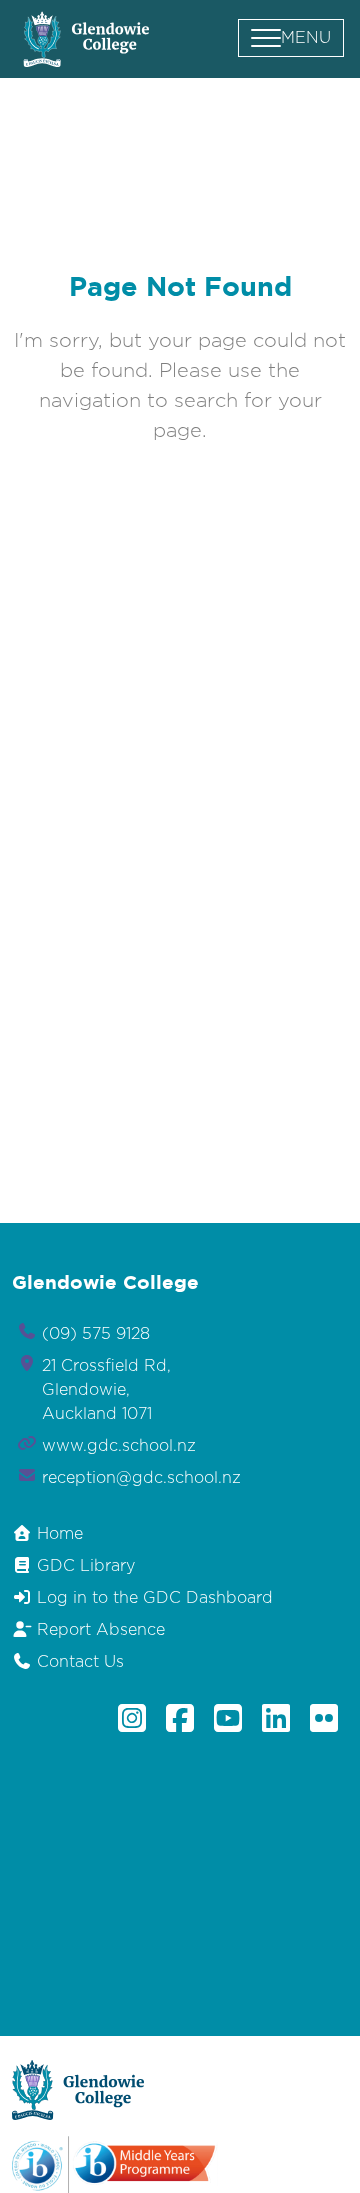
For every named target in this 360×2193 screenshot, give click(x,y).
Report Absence (98, 1630)
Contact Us (78, 1662)
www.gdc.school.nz (119, 1446)
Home (57, 1534)
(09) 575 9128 (96, 1334)
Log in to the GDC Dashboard (152, 1598)
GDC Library (83, 1566)
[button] (291, 38)
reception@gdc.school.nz (141, 1478)
